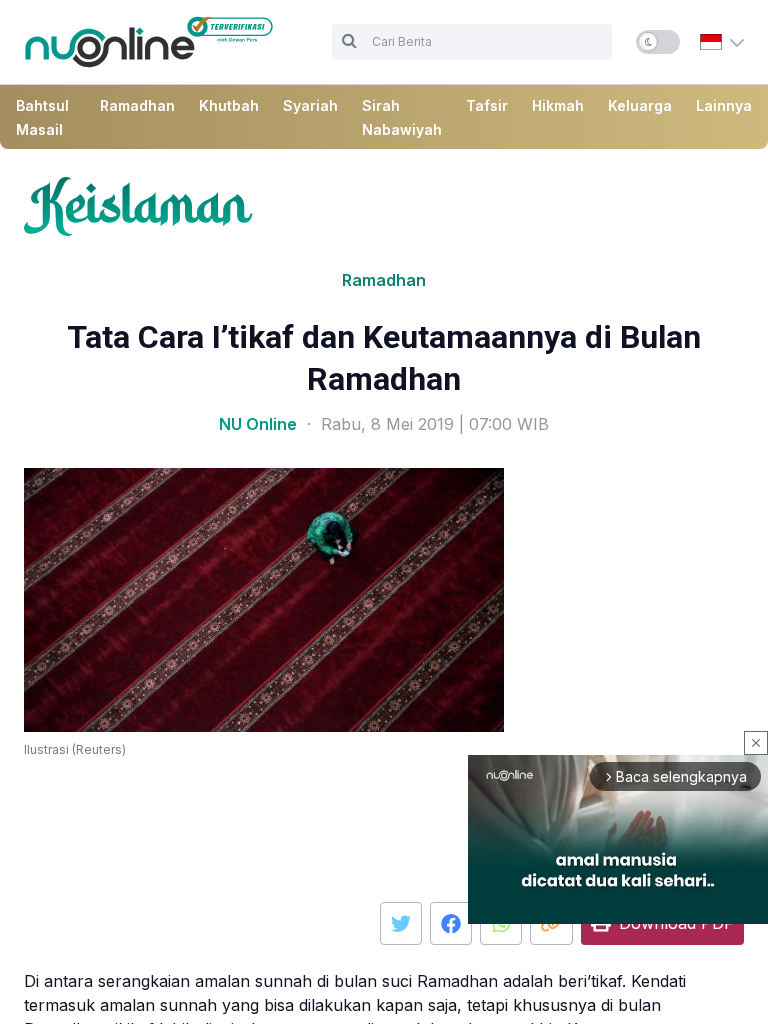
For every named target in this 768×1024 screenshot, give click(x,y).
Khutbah (229, 105)
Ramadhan (137, 105)
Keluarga (640, 105)
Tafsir (487, 105)
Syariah (310, 105)
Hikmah (558, 105)
